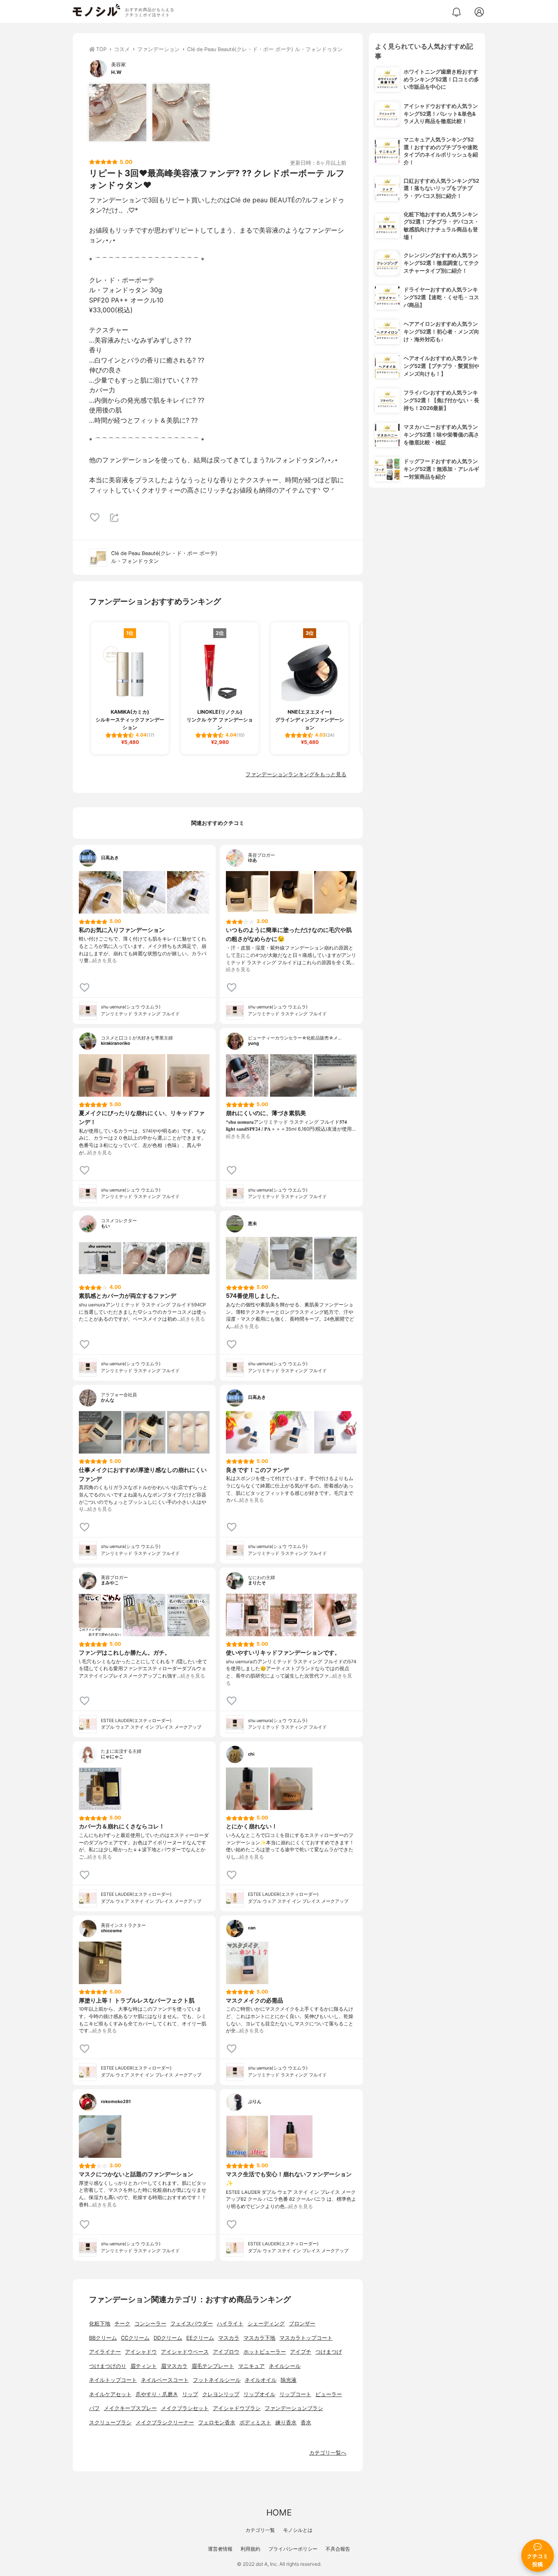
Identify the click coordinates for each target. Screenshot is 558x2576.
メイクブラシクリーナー (165, 2423)
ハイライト (230, 2324)
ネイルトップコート (113, 2380)
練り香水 (286, 2423)
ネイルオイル (261, 2380)
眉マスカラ (174, 2366)
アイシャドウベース (185, 2352)
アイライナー (105, 2352)
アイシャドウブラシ (237, 2408)
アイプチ (301, 2352)
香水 (306, 2423)
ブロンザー (302, 2324)
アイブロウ (226, 2352)
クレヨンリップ (221, 2394)
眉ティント (144, 2366)
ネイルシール (285, 2366)
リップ (190, 2394)
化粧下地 (100, 2324)
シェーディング (266, 2324)
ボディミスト (255, 2423)
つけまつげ (329, 2352)
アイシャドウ (141, 2352)
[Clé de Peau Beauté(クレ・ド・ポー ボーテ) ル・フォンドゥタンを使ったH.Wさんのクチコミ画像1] (118, 112)
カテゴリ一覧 (260, 2530)
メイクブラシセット (185, 2408)
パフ (94, 2408)
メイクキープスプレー (130, 2408)
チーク (122, 2324)
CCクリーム (135, 2338)
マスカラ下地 (259, 2338)
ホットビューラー (265, 2352)
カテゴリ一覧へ (328, 2453)
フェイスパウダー (192, 2324)
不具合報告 (338, 2549)
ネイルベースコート (165, 2380)
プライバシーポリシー (293, 2549)
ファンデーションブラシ (294, 2408)
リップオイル (259, 2394)
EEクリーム (200, 2338)
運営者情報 (220, 2549)
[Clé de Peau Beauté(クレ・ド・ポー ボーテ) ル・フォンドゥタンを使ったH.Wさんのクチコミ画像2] (181, 112)
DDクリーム (168, 2338)
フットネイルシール (217, 2380)
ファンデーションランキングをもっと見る (296, 774)
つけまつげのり (108, 2366)
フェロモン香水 (217, 2423)
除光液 (289, 2380)
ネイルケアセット (110, 2394)
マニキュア (251, 2366)
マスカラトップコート (306, 2338)
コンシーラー (150, 2324)
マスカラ (229, 2338)
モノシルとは (298, 2530)
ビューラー (329, 2394)
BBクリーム (103, 2338)
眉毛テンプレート (213, 2366)
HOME (279, 2512)
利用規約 (250, 2549)
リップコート (295, 2394)
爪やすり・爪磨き (157, 2394)
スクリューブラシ (110, 2423)
